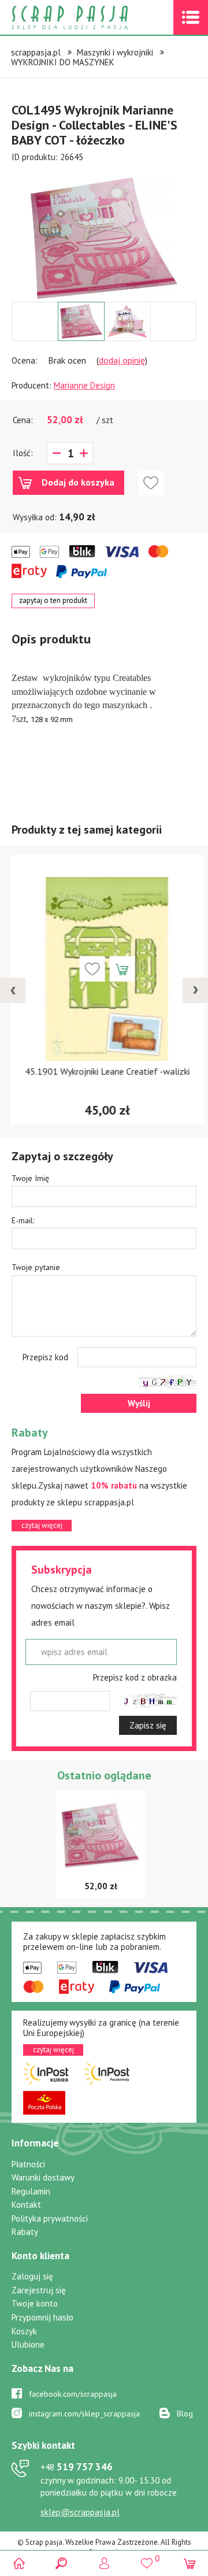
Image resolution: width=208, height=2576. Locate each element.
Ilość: (23, 453)
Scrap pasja (95, 18)
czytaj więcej (42, 1525)
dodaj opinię (122, 360)
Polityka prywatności (50, 2218)
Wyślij (139, 1403)
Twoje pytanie (36, 1267)
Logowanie (104, 2563)
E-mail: (23, 1220)
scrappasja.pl (36, 52)
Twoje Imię (30, 1178)
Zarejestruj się (39, 2290)
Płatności (28, 2164)
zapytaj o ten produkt (53, 600)
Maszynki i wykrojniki (115, 52)
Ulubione (28, 2344)
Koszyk (24, 2331)
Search (62, 2563)
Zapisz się (148, 1725)
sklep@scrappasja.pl (80, 2512)
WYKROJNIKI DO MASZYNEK (63, 62)
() (146, 2558)
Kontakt (26, 2205)
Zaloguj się (32, 2276)
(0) (189, 2563)
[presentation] (13, 990)
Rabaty (25, 2232)
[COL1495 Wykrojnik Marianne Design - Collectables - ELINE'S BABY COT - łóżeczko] (104, 238)
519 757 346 (77, 2467)
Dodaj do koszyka (78, 482)
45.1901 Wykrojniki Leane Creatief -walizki (104, 1071)
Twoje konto (35, 2303)
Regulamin (31, 2191)
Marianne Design (84, 385)
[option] (104, 232)
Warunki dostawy (43, 2177)
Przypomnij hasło (42, 2317)
